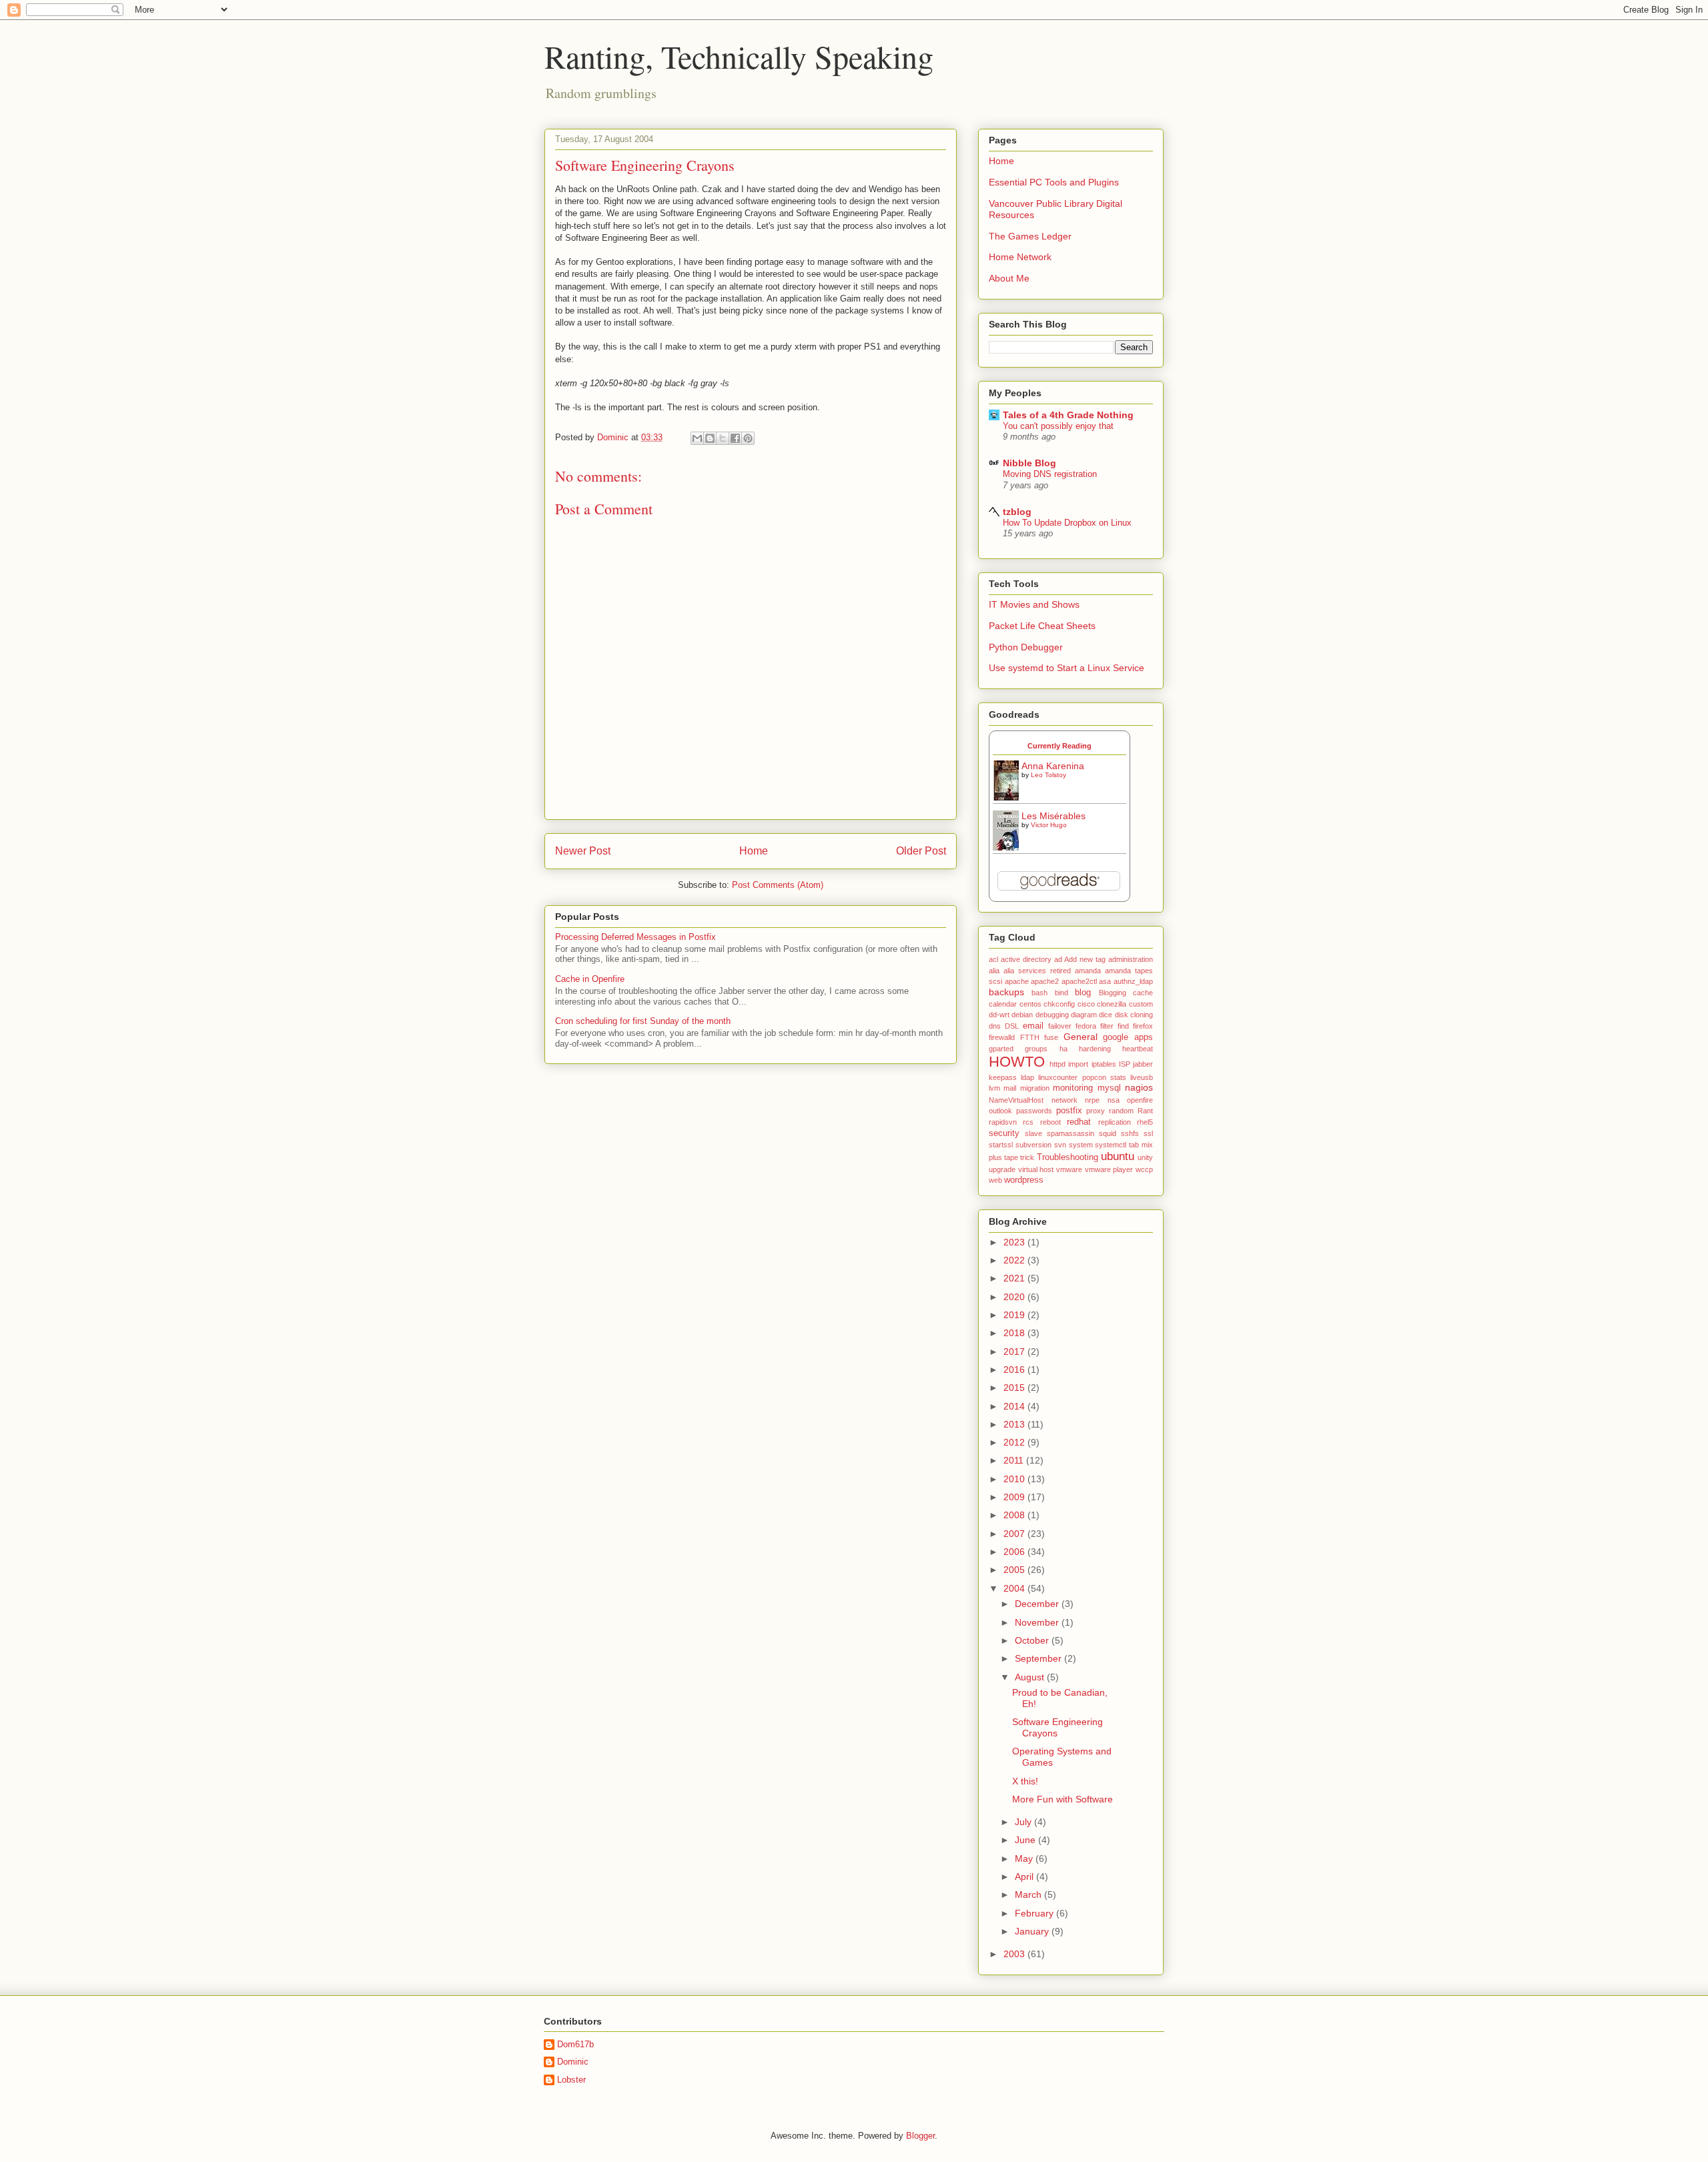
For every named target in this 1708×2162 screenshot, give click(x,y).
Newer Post (583, 851)
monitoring (1073, 1088)
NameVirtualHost (1016, 1100)
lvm (994, 1088)
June (1026, 1840)
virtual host (1036, 1169)
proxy (1096, 1111)
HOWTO (1017, 1062)
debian (1022, 1015)
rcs (1028, 1122)
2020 (1015, 1297)
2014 (1015, 1406)
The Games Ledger (1030, 236)
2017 (1015, 1352)
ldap (1027, 1077)
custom (1141, 1004)
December (1038, 1604)
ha (1063, 1049)
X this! (1025, 1781)
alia (994, 971)
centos (1030, 1004)
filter (1107, 1026)
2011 (1015, 1460)
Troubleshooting (1067, 1157)
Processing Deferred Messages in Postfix (635, 937)
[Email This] (697, 438)
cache (1143, 993)
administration (1131, 959)
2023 (1015, 1242)
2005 (1015, 1570)
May (1025, 1858)
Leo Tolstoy (1048, 775)
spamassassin (1071, 1133)
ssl (1148, 1133)
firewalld (1002, 1037)
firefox (1143, 1026)
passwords (1034, 1111)
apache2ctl (1079, 981)
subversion (1033, 1145)
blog (1083, 993)
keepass (1003, 1077)
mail (1010, 1088)
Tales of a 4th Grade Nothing (1068, 415)
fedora (1086, 1026)
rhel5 (1145, 1122)
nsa (1114, 1100)
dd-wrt (999, 1015)
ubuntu (1118, 1156)
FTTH (1030, 1037)
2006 (1015, 1552)
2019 (1015, 1315)
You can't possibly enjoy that (1058, 426)
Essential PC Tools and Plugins (1054, 182)
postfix (1069, 1111)
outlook (1000, 1111)
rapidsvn (1003, 1122)
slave (1033, 1133)
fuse (1051, 1037)
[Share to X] (723, 438)
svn (1060, 1145)
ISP (1125, 1064)
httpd (1057, 1064)
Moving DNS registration (1050, 474)
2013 (1015, 1424)
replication (1115, 1122)
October (1033, 1640)
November (1038, 1622)
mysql (1109, 1088)
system (1081, 1145)
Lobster (571, 2080)
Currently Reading (1059, 746)
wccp (1144, 1169)
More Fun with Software (1062, 1799)
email (1033, 1026)
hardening (1095, 1049)
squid (1108, 1133)
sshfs (1130, 1133)
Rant (1145, 1111)
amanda (1088, 971)
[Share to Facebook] (735, 438)
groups (1036, 1049)
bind (1061, 993)
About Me (1009, 278)
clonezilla (1112, 1004)
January (1033, 1931)
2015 (1015, 1388)
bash (1039, 993)
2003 (1015, 1954)
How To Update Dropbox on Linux (1067, 523)
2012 (1015, 1442)
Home (754, 851)
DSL (1012, 1026)
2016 (1015, 1370)
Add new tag (1085, 959)
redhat (1079, 1122)
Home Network (1020, 257)
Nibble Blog (1029, 463)
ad (1058, 959)
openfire (1140, 1100)
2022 (1015, 1260)
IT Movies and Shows (1034, 604)
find (1123, 1026)
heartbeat (1138, 1049)
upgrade (1002, 1169)
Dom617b (575, 2044)
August (1031, 1677)
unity (1145, 1157)
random (1121, 1111)
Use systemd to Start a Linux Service (1066, 668)
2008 (1015, 1515)
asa (1105, 981)
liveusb (1142, 1077)
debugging (1052, 1015)
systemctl (1111, 1145)
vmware (1069, 1169)
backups (1006, 992)
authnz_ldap (1133, 981)
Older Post (921, 851)
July (1024, 1822)
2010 (1015, 1479)
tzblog (1017, 512)
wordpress (1024, 1180)
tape (1011, 1157)
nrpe (1092, 1100)
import (1078, 1064)
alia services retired (1037, 971)
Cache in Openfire (590, 979)
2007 (1015, 1534)
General (1081, 1037)
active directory (1026, 959)
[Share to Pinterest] (748, 438)
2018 (1015, 1333)
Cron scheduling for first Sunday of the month (643, 1021)
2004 (1015, 1588)
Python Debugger (1026, 647)
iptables (1104, 1064)
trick (1027, 1157)
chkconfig (1059, 1004)
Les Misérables (1053, 816)
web (995, 1180)
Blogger (920, 2136)
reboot (1050, 1122)
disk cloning (1134, 1015)
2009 (1015, 1497)
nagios (1139, 1087)
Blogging (1113, 993)
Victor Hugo (1049, 825)
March (1029, 1895)
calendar (1003, 1004)
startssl (1001, 1145)
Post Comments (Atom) (778, 885)
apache (1017, 981)
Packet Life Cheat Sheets (1042, 626)
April (1025, 1876)
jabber (1143, 1064)
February (1035, 1913)
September (1039, 1658)
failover (1060, 1026)
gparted (1001, 1049)
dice (1106, 1015)
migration (1035, 1088)
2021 (1015, 1278)
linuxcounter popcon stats (1082, 1077)
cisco (1086, 1004)
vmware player (1109, 1169)
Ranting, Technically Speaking (739, 56)
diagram (1084, 1015)
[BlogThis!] (710, 438)
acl (993, 959)
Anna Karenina (1053, 766)
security (1004, 1133)
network (1064, 1100)
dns (995, 1026)
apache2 (1045, 981)
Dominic (573, 2062)
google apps (1128, 1037)
